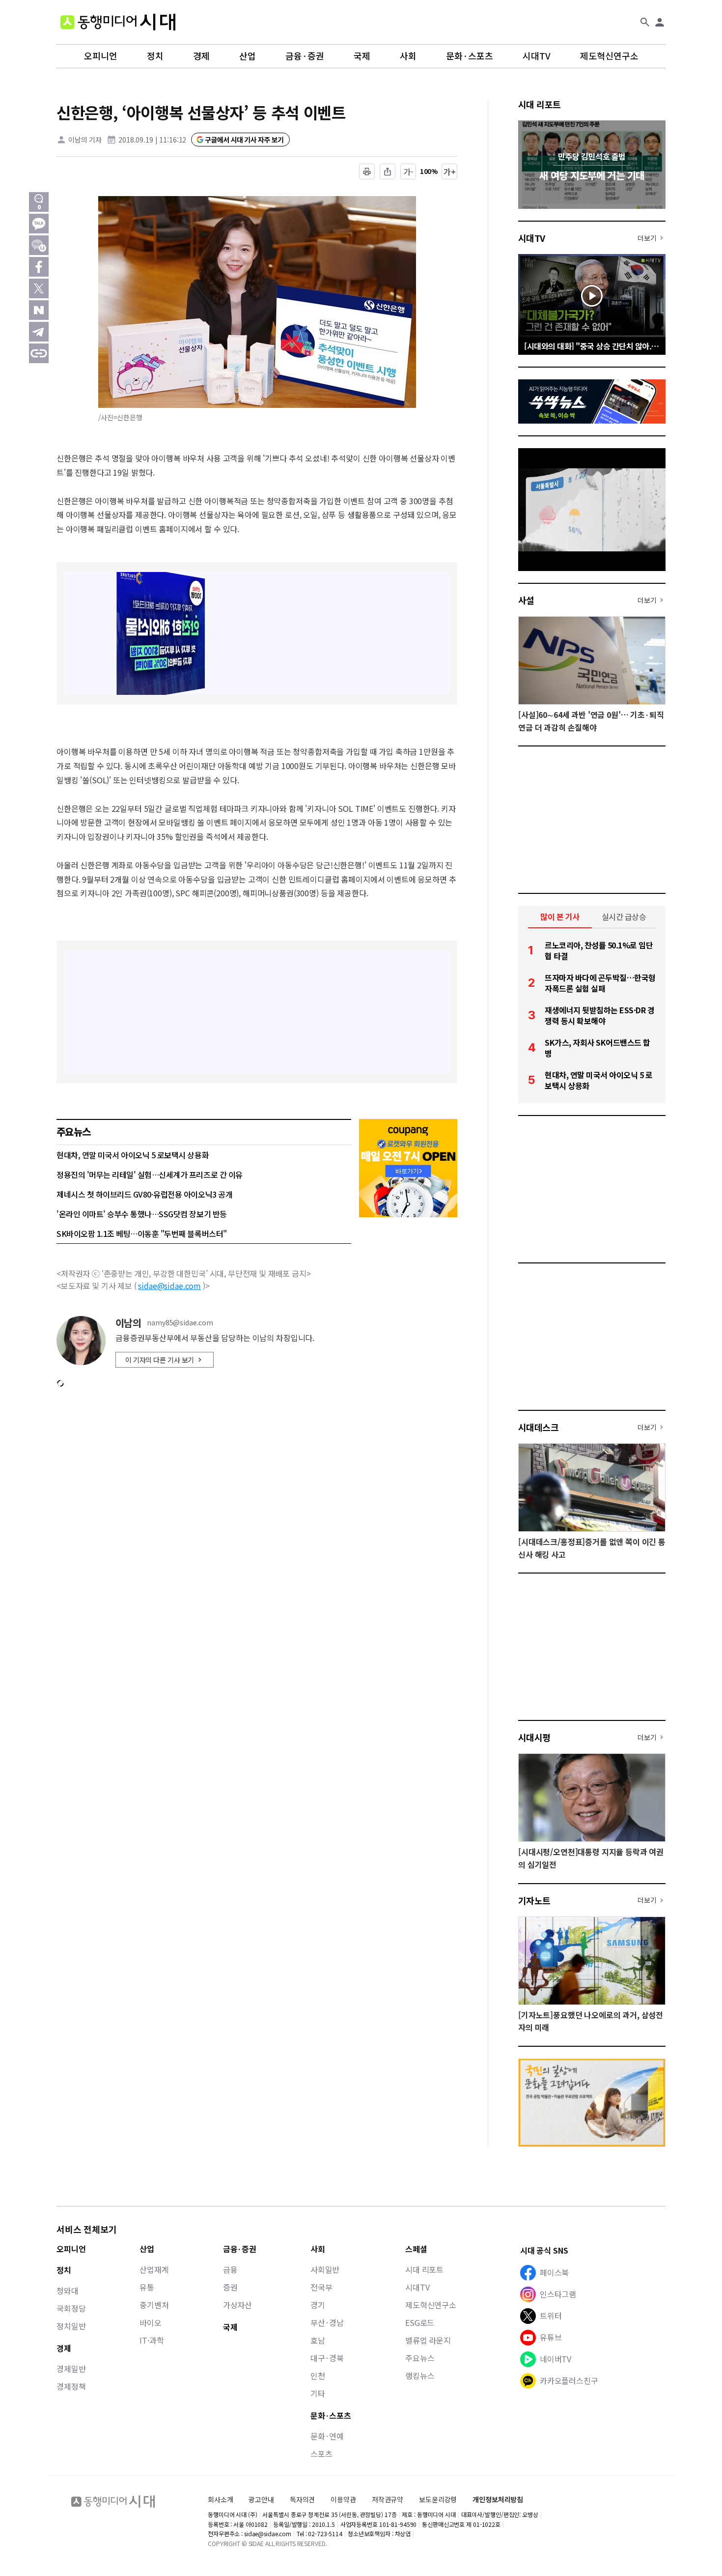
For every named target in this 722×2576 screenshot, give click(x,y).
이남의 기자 (85, 140)
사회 (408, 56)
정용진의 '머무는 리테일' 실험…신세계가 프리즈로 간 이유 (150, 1174)
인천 (318, 2376)
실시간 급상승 (624, 916)
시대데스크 (538, 1427)
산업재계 (154, 2269)
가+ (450, 172)
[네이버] (39, 310)
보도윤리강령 (438, 2499)
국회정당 (71, 2308)
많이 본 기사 (560, 916)
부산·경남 (327, 2322)
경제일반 (71, 2369)
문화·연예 (327, 2436)
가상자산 (237, 2305)
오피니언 (101, 56)
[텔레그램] (39, 332)
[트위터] (39, 288)
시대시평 (534, 1737)
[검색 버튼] (645, 22)
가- (408, 172)
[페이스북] (39, 267)
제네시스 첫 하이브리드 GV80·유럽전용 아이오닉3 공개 (144, 1194)
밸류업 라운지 (428, 2340)
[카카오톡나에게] (39, 245)
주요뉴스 (420, 2358)
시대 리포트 (540, 104)
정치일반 (71, 2326)
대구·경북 (327, 2358)
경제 (201, 56)
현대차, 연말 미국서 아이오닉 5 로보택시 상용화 (133, 1155)
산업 (248, 56)
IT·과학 (152, 2340)
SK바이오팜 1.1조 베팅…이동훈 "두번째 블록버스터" (142, 1233)
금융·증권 (305, 56)
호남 (318, 2340)
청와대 (68, 2290)
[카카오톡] (39, 224)
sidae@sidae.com (169, 1286)
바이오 (151, 2322)
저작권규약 (388, 2500)
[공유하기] (388, 172)
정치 (155, 56)
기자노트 (534, 1900)
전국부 (321, 2287)
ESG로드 (420, 2322)
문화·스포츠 (470, 56)
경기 (318, 2305)
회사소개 (220, 2499)
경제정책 (71, 2386)
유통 (147, 2287)
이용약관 (343, 2500)
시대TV (537, 56)
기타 (318, 2393)
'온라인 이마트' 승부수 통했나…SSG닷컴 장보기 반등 (142, 1214)
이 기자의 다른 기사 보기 (160, 1360)
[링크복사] (39, 353)
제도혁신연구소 (609, 56)
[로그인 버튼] (660, 22)
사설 (526, 600)
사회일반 (325, 2269)
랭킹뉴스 (420, 2376)
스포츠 (321, 2454)
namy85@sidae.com (180, 1323)
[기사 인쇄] (367, 172)
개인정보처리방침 (498, 2500)
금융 (230, 2269)
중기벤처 (154, 2305)
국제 (362, 56)
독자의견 (302, 2499)
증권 (230, 2287)
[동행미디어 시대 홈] (118, 22)
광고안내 (261, 2499)
